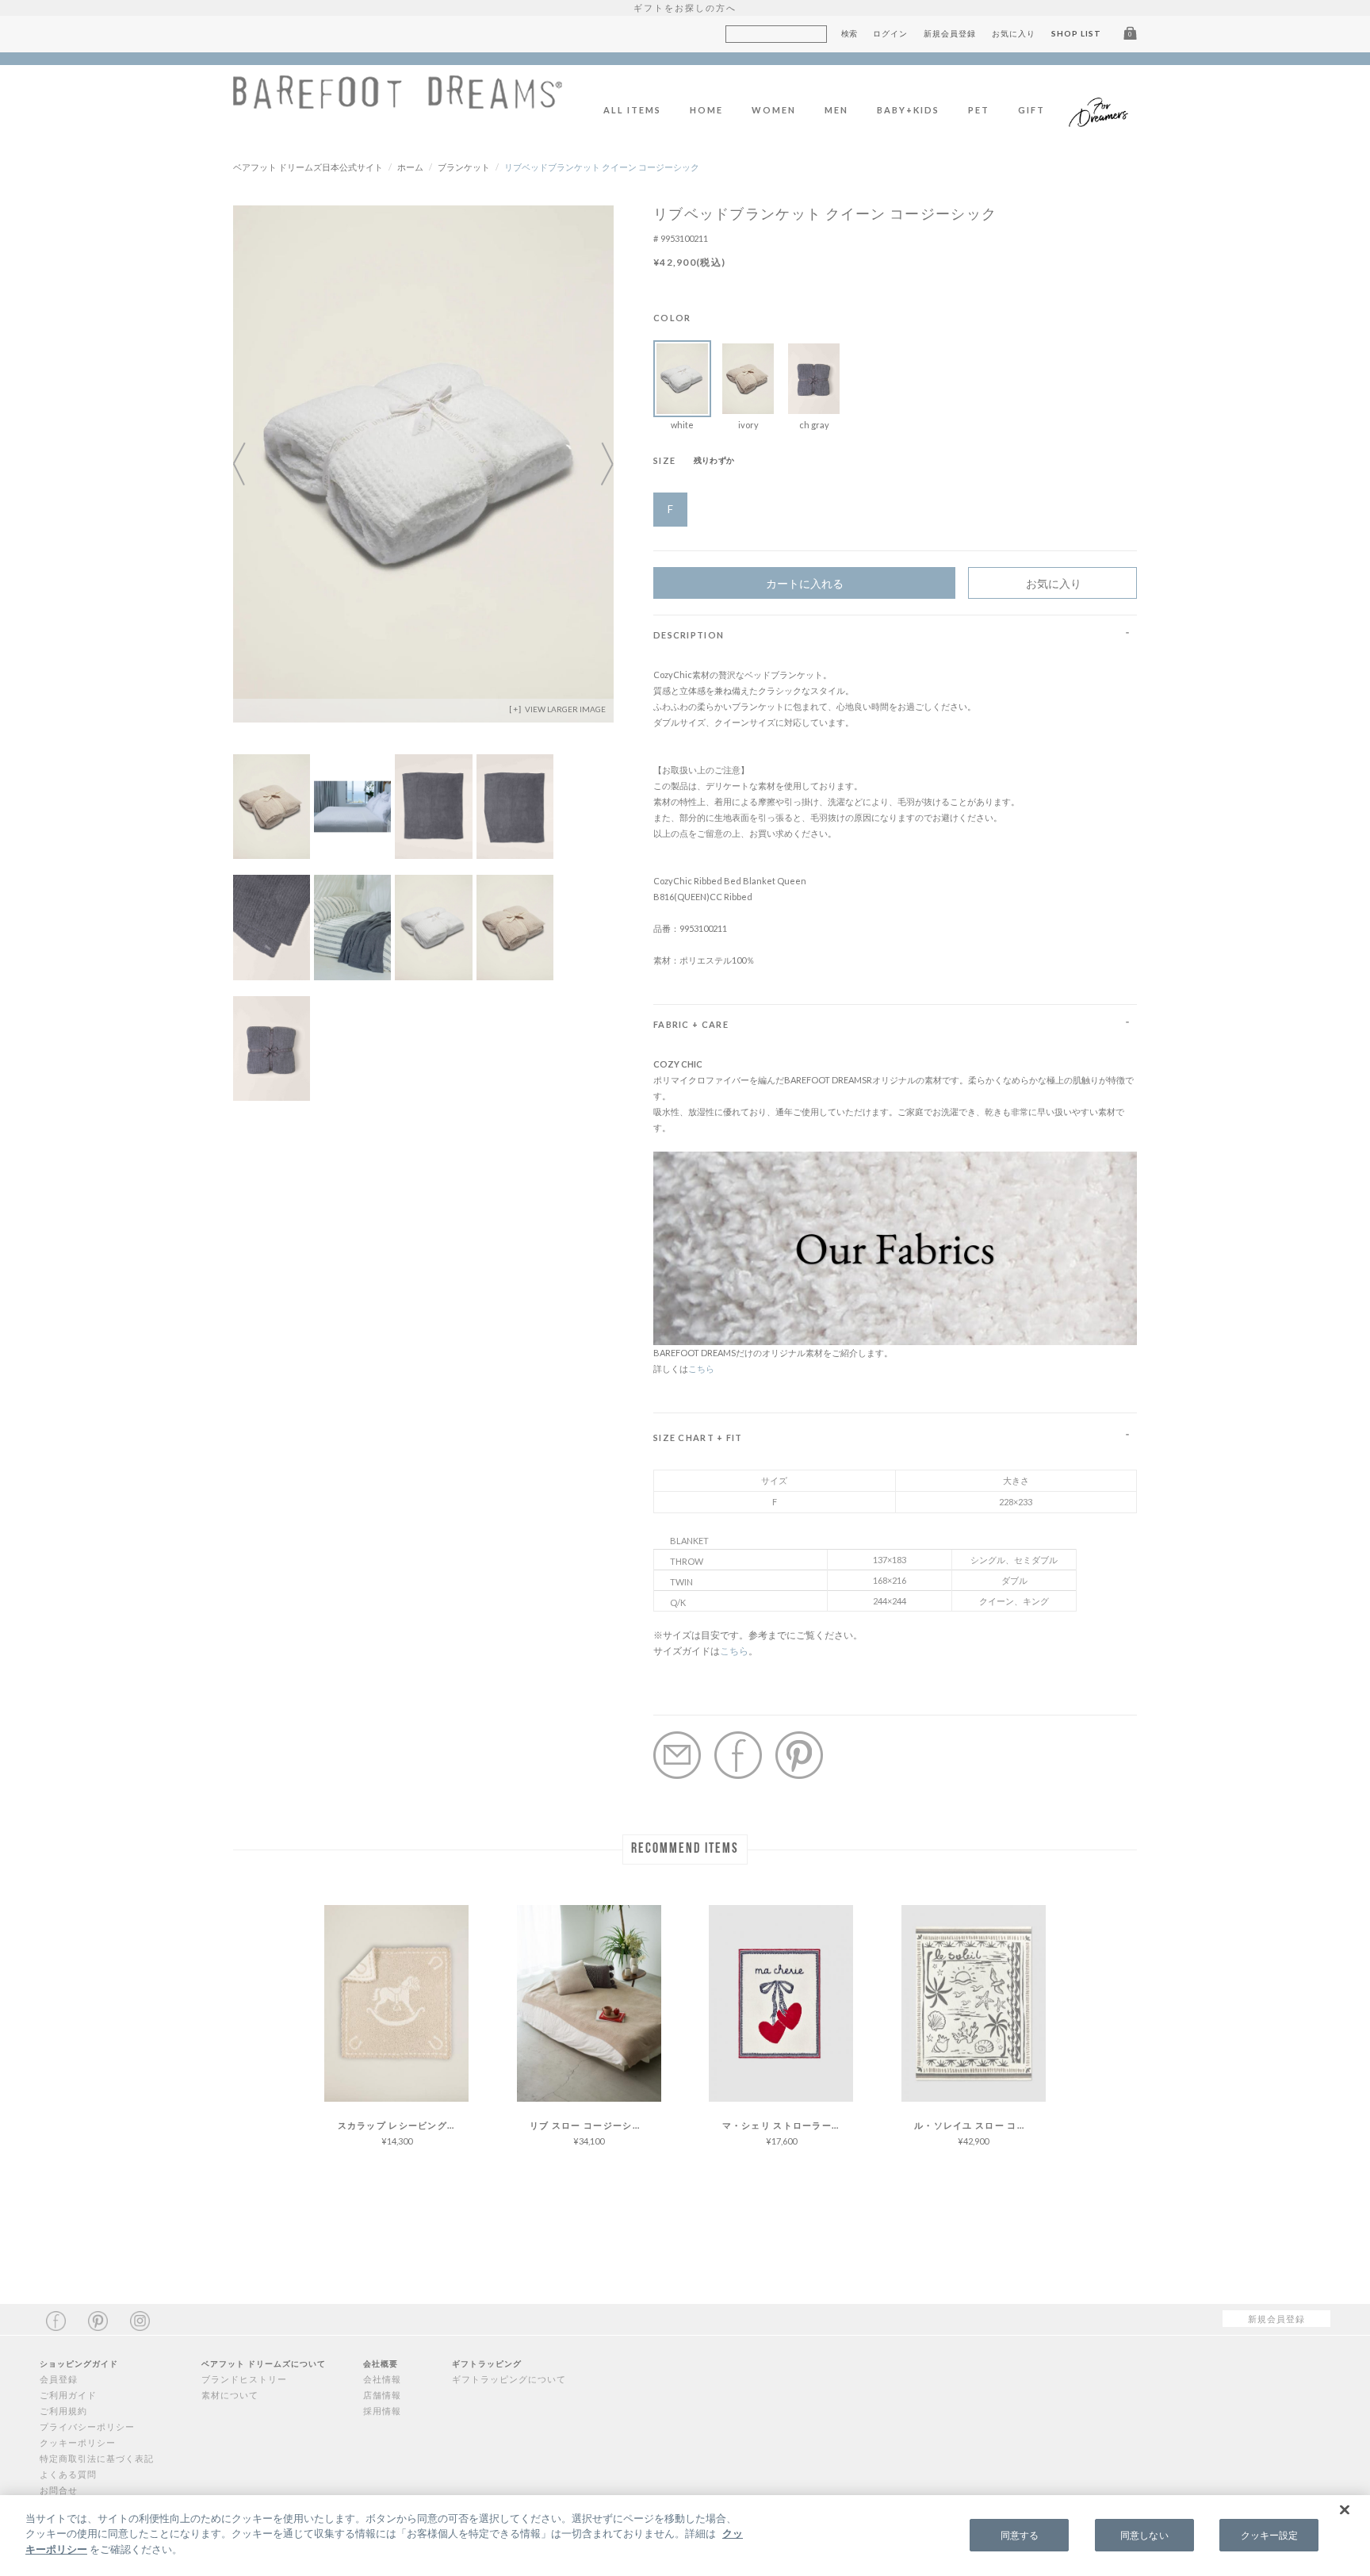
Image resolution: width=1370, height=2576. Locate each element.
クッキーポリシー (78, 2442)
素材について (230, 2395)
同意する (1020, 2535)
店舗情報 (382, 2395)
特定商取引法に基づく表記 (97, 2458)
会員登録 (59, 2379)
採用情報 (382, 2411)
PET (979, 110)
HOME (706, 110)
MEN (836, 110)
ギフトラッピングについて (509, 2379)
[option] (423, 464)
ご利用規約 (63, 2411)
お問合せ (59, 2490)
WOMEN (774, 110)
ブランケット (464, 167)
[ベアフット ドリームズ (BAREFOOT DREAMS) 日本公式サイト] (398, 100)
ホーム (410, 167)
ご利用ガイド (68, 2395)
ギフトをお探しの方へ (685, 8)
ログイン (890, 33)
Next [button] (598, 464)
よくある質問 (68, 2474)
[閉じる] (1345, 2510)
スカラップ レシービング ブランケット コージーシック (404, 2125)
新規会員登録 (950, 33)
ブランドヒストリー (244, 2379)
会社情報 (382, 2379)
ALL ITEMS (632, 110)
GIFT (1031, 110)
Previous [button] (249, 464)
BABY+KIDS (908, 110)
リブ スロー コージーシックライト (595, 2125)
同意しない (1144, 2535)
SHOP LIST (1076, 33)
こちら (701, 1368)
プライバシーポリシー (87, 2426)
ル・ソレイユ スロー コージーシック (980, 2125)
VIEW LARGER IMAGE (564, 709)
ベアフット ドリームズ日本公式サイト (308, 167)
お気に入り (1014, 33)
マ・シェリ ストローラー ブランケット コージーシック (788, 2125)
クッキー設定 (1270, 2535)
